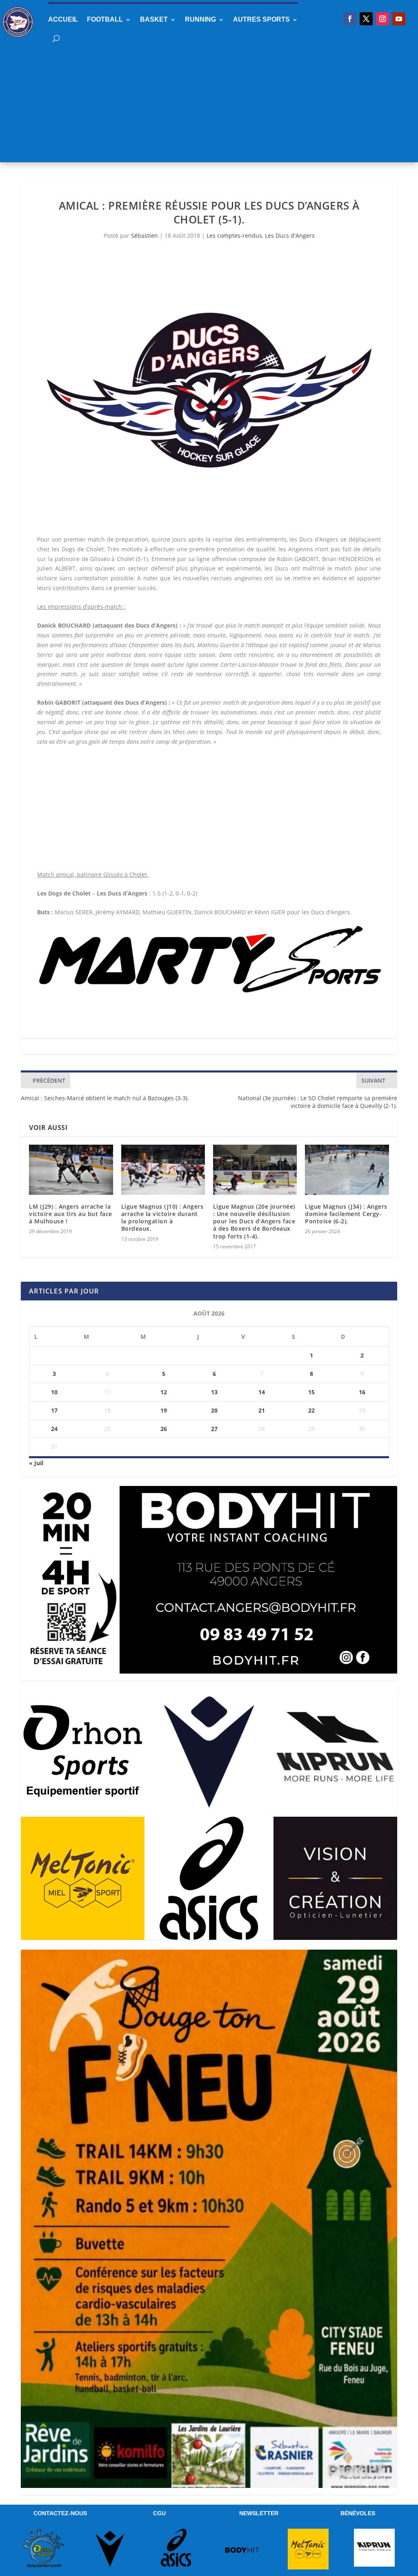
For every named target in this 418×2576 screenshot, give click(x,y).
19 (164, 1410)
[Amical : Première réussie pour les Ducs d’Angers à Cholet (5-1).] (209, 389)
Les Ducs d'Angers (290, 235)
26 (164, 1429)
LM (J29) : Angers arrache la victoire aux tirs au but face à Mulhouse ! (71, 1214)
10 (54, 1392)
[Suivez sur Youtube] (399, 19)
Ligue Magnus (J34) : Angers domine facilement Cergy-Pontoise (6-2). (346, 1214)
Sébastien (145, 235)
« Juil (36, 1463)
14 (262, 1392)
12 (164, 1392)
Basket (154, 19)
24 (54, 1429)
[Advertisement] (209, 105)
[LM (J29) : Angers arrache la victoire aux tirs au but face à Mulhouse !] (71, 1170)
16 (362, 1392)
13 (214, 1392)
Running (200, 19)
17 (54, 1410)
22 (311, 1410)
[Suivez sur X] (366, 19)
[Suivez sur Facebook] (350, 19)
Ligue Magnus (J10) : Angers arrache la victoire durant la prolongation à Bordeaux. (162, 1218)
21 (262, 1410)
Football (105, 19)
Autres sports (261, 19)
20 (214, 1410)
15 (311, 1392)
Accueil (63, 19)
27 (214, 1429)
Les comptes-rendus (234, 235)
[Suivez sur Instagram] (382, 19)
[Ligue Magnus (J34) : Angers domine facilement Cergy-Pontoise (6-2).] (347, 1170)
